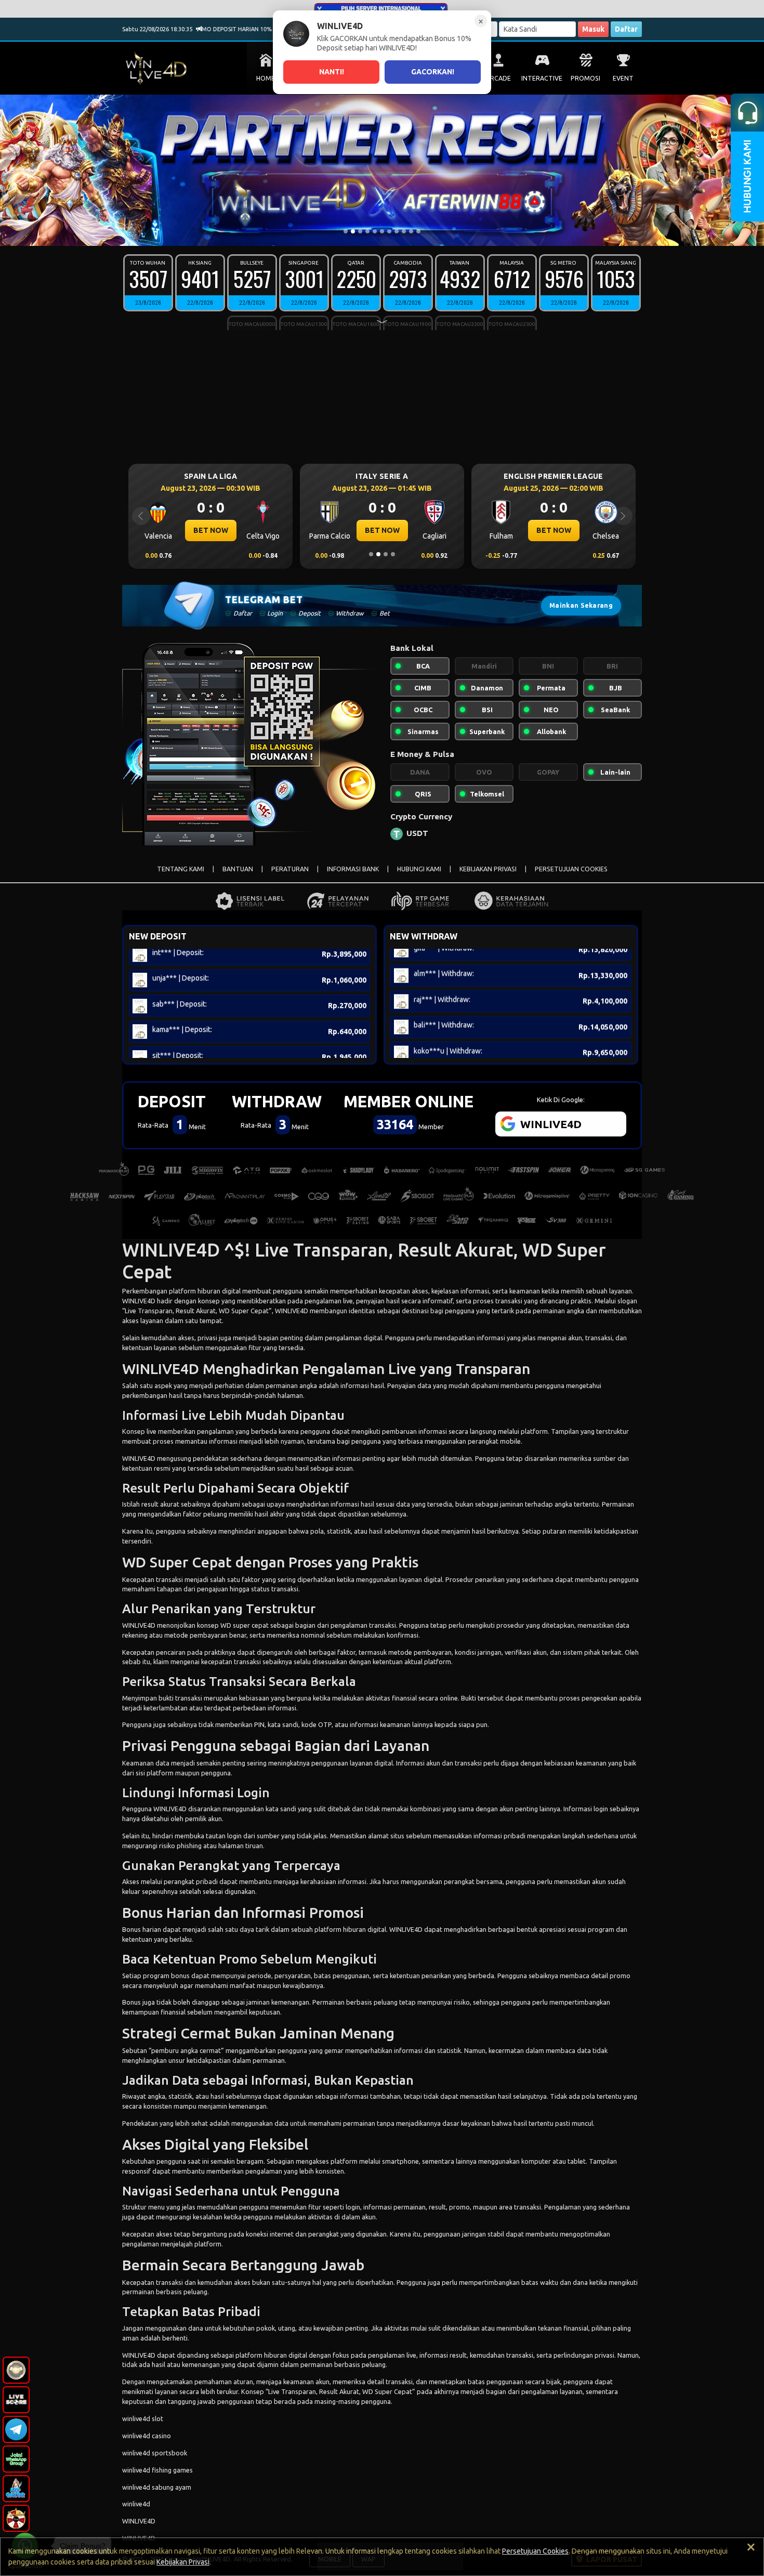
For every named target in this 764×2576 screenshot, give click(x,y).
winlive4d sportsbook (155, 2453)
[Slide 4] (367, 231)
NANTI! (332, 72)
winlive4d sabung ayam (157, 2487)
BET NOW (211, 530)
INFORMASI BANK (353, 869)
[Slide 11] (418, 231)
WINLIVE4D (139, 1301)
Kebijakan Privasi (183, 2562)
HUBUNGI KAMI (419, 869)
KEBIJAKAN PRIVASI (488, 869)
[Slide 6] (382, 231)
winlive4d (136, 2504)
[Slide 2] (353, 231)
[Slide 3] (360, 231)
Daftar (626, 29)
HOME (266, 78)
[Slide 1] (346, 231)
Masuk (593, 29)
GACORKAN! (433, 72)
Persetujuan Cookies (535, 2551)
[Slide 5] (375, 231)
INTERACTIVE (542, 78)
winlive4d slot (143, 2418)
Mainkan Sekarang (581, 605)
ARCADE (498, 78)
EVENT (623, 78)
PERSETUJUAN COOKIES (571, 869)
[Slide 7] (389, 231)
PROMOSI (585, 78)
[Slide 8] (397, 231)
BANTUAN (238, 869)
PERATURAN (290, 869)
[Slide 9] (404, 231)
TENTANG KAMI (181, 869)
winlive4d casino (147, 2436)
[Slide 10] (411, 231)
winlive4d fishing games (157, 2470)
